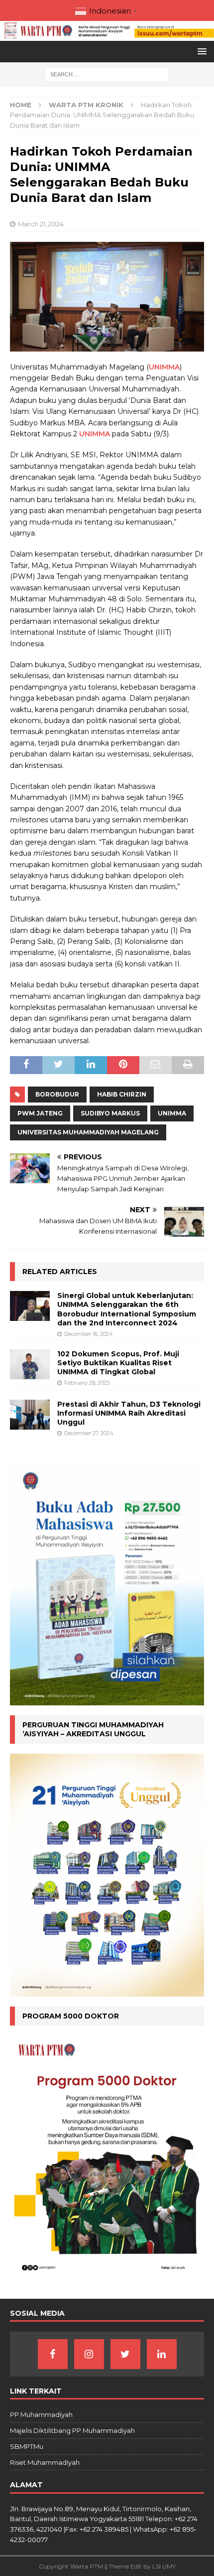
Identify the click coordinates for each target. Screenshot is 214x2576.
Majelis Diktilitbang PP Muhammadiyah (72, 2430)
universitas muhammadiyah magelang (88, 1132)
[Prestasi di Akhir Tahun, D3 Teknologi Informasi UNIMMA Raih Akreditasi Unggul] (30, 1415)
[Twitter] (125, 2354)
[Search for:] (107, 74)
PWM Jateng (40, 1113)
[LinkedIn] (162, 2354)
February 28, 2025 (87, 1383)
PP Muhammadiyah (41, 2414)
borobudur (57, 1094)
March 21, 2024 (41, 224)
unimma (172, 1113)
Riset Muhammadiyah (45, 2462)
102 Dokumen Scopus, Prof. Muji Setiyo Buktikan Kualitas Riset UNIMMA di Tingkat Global (118, 1363)
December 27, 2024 (89, 1433)
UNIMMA (164, 367)
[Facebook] (53, 2354)
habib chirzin (122, 1094)
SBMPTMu (27, 2446)
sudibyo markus (110, 1113)
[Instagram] (89, 2354)
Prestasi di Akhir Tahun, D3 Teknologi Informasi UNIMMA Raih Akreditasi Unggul (129, 1413)
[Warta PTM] (107, 35)
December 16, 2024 (89, 1334)
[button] (200, 51)
